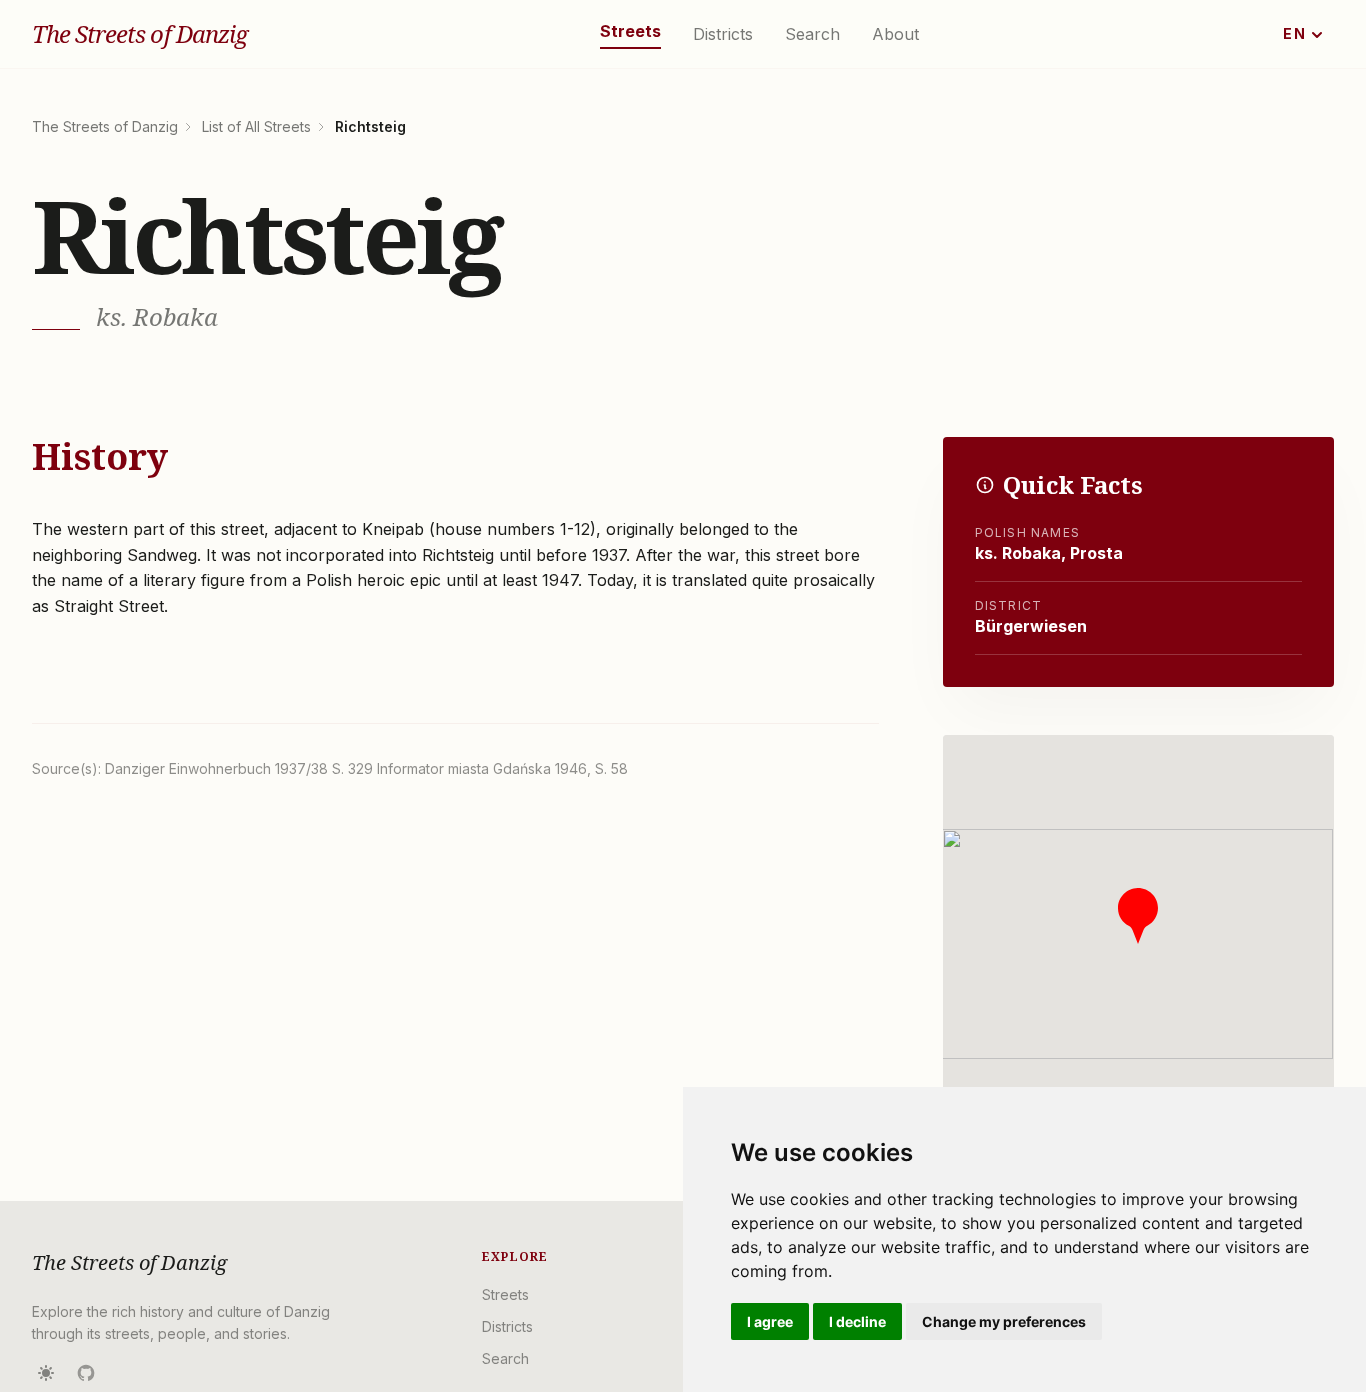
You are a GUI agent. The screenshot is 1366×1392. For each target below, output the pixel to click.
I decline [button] (857, 1321)
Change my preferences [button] (1004, 1321)
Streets (630, 31)
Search (812, 34)
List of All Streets (256, 126)
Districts (723, 34)
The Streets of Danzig (139, 34)
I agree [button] (770, 1321)
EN (1294, 33)
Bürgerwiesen (1031, 626)
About (895, 34)
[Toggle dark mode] (46, 1373)
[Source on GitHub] (86, 1373)
